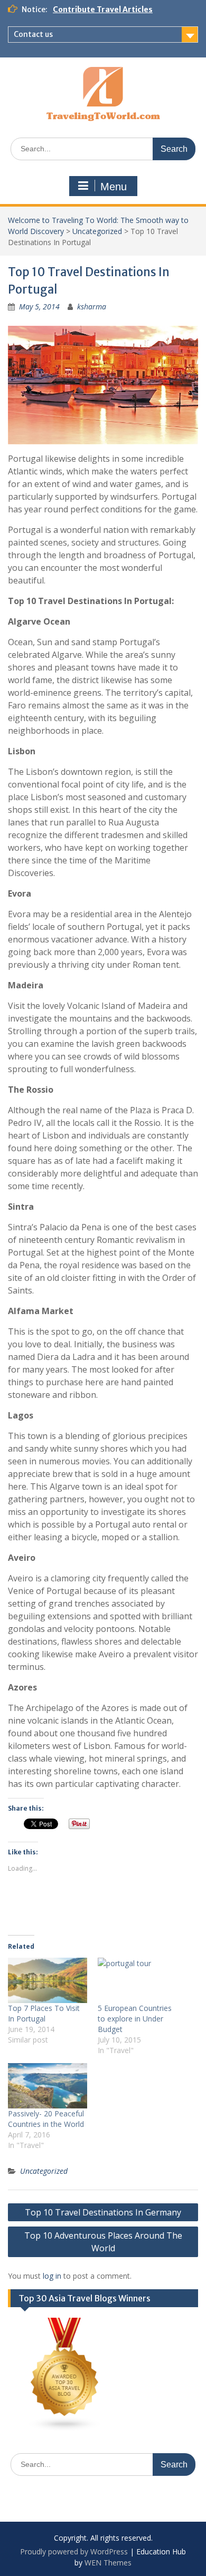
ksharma (92, 307)
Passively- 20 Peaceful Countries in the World (46, 2119)
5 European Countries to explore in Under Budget (135, 2019)
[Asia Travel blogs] (65, 2429)
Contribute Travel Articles (103, 9)
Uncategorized (97, 231)
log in (52, 2276)
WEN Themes (108, 2563)
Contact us (33, 34)
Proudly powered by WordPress (74, 2551)
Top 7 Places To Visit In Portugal (44, 2013)
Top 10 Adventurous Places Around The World (103, 2242)
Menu (114, 187)
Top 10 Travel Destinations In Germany (103, 2212)
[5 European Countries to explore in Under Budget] (137, 1980)
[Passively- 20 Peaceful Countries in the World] (48, 2086)
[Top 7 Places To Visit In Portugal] (48, 1980)
